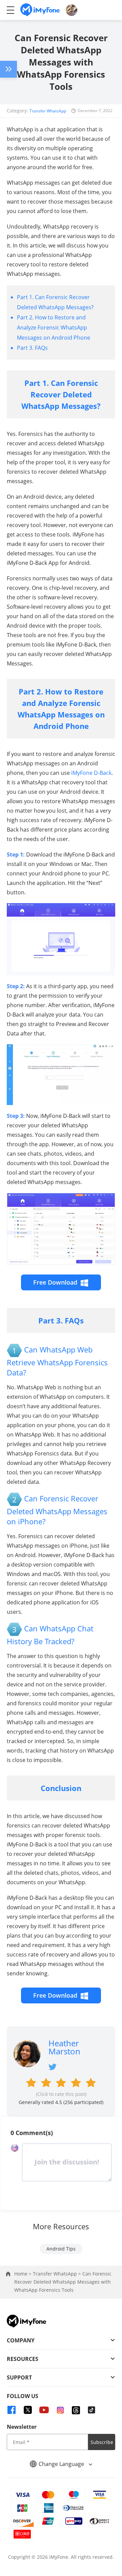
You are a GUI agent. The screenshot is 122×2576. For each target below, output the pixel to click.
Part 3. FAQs (32, 348)
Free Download (55, 1282)
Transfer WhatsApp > (58, 2274)
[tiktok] (91, 2410)
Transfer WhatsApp (48, 111)
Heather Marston (64, 2047)
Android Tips (61, 2249)
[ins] (60, 2410)
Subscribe (102, 2442)
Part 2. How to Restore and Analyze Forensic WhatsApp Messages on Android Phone (54, 327)
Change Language (62, 2464)
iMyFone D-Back (91, 773)
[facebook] (12, 2410)
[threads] (76, 2410)
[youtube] (44, 2410)
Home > (24, 2274)
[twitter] (28, 2410)
